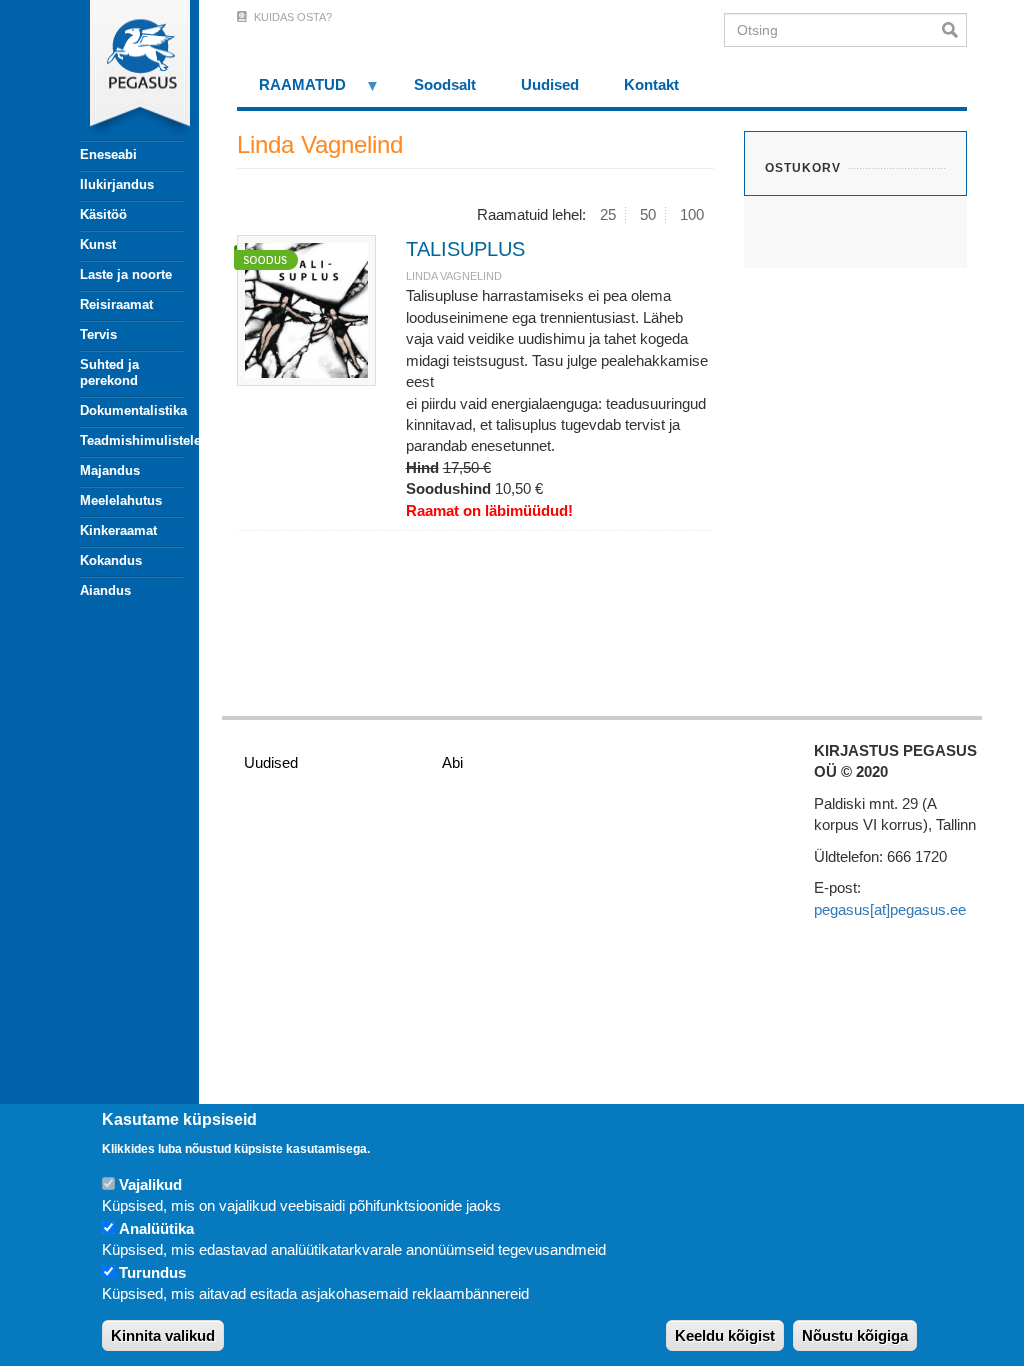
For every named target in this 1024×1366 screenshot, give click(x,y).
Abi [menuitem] (452, 762)
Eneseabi (108, 154)
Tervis (98, 334)
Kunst (98, 244)
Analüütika (156, 1228)
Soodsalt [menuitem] (445, 84)
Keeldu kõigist (725, 1335)
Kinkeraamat (118, 530)
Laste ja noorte (126, 274)
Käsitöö (103, 214)
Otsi (954, 30)
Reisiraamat (116, 304)
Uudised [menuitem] (550, 84)
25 (608, 214)
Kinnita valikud (163, 1335)
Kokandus (111, 560)
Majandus (110, 470)
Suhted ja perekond (109, 372)
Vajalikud (150, 1184)
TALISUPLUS (465, 249)
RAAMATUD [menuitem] (292, 91)
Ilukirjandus (117, 184)
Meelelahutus (121, 500)
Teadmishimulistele (132, 440)
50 (648, 214)
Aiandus (105, 590)
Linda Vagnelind (454, 276)
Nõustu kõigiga (855, 1335)
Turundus (152, 1272)
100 (692, 214)
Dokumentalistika (132, 410)
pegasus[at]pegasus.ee (890, 909)
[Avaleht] (120, 70)
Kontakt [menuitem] (651, 84)
